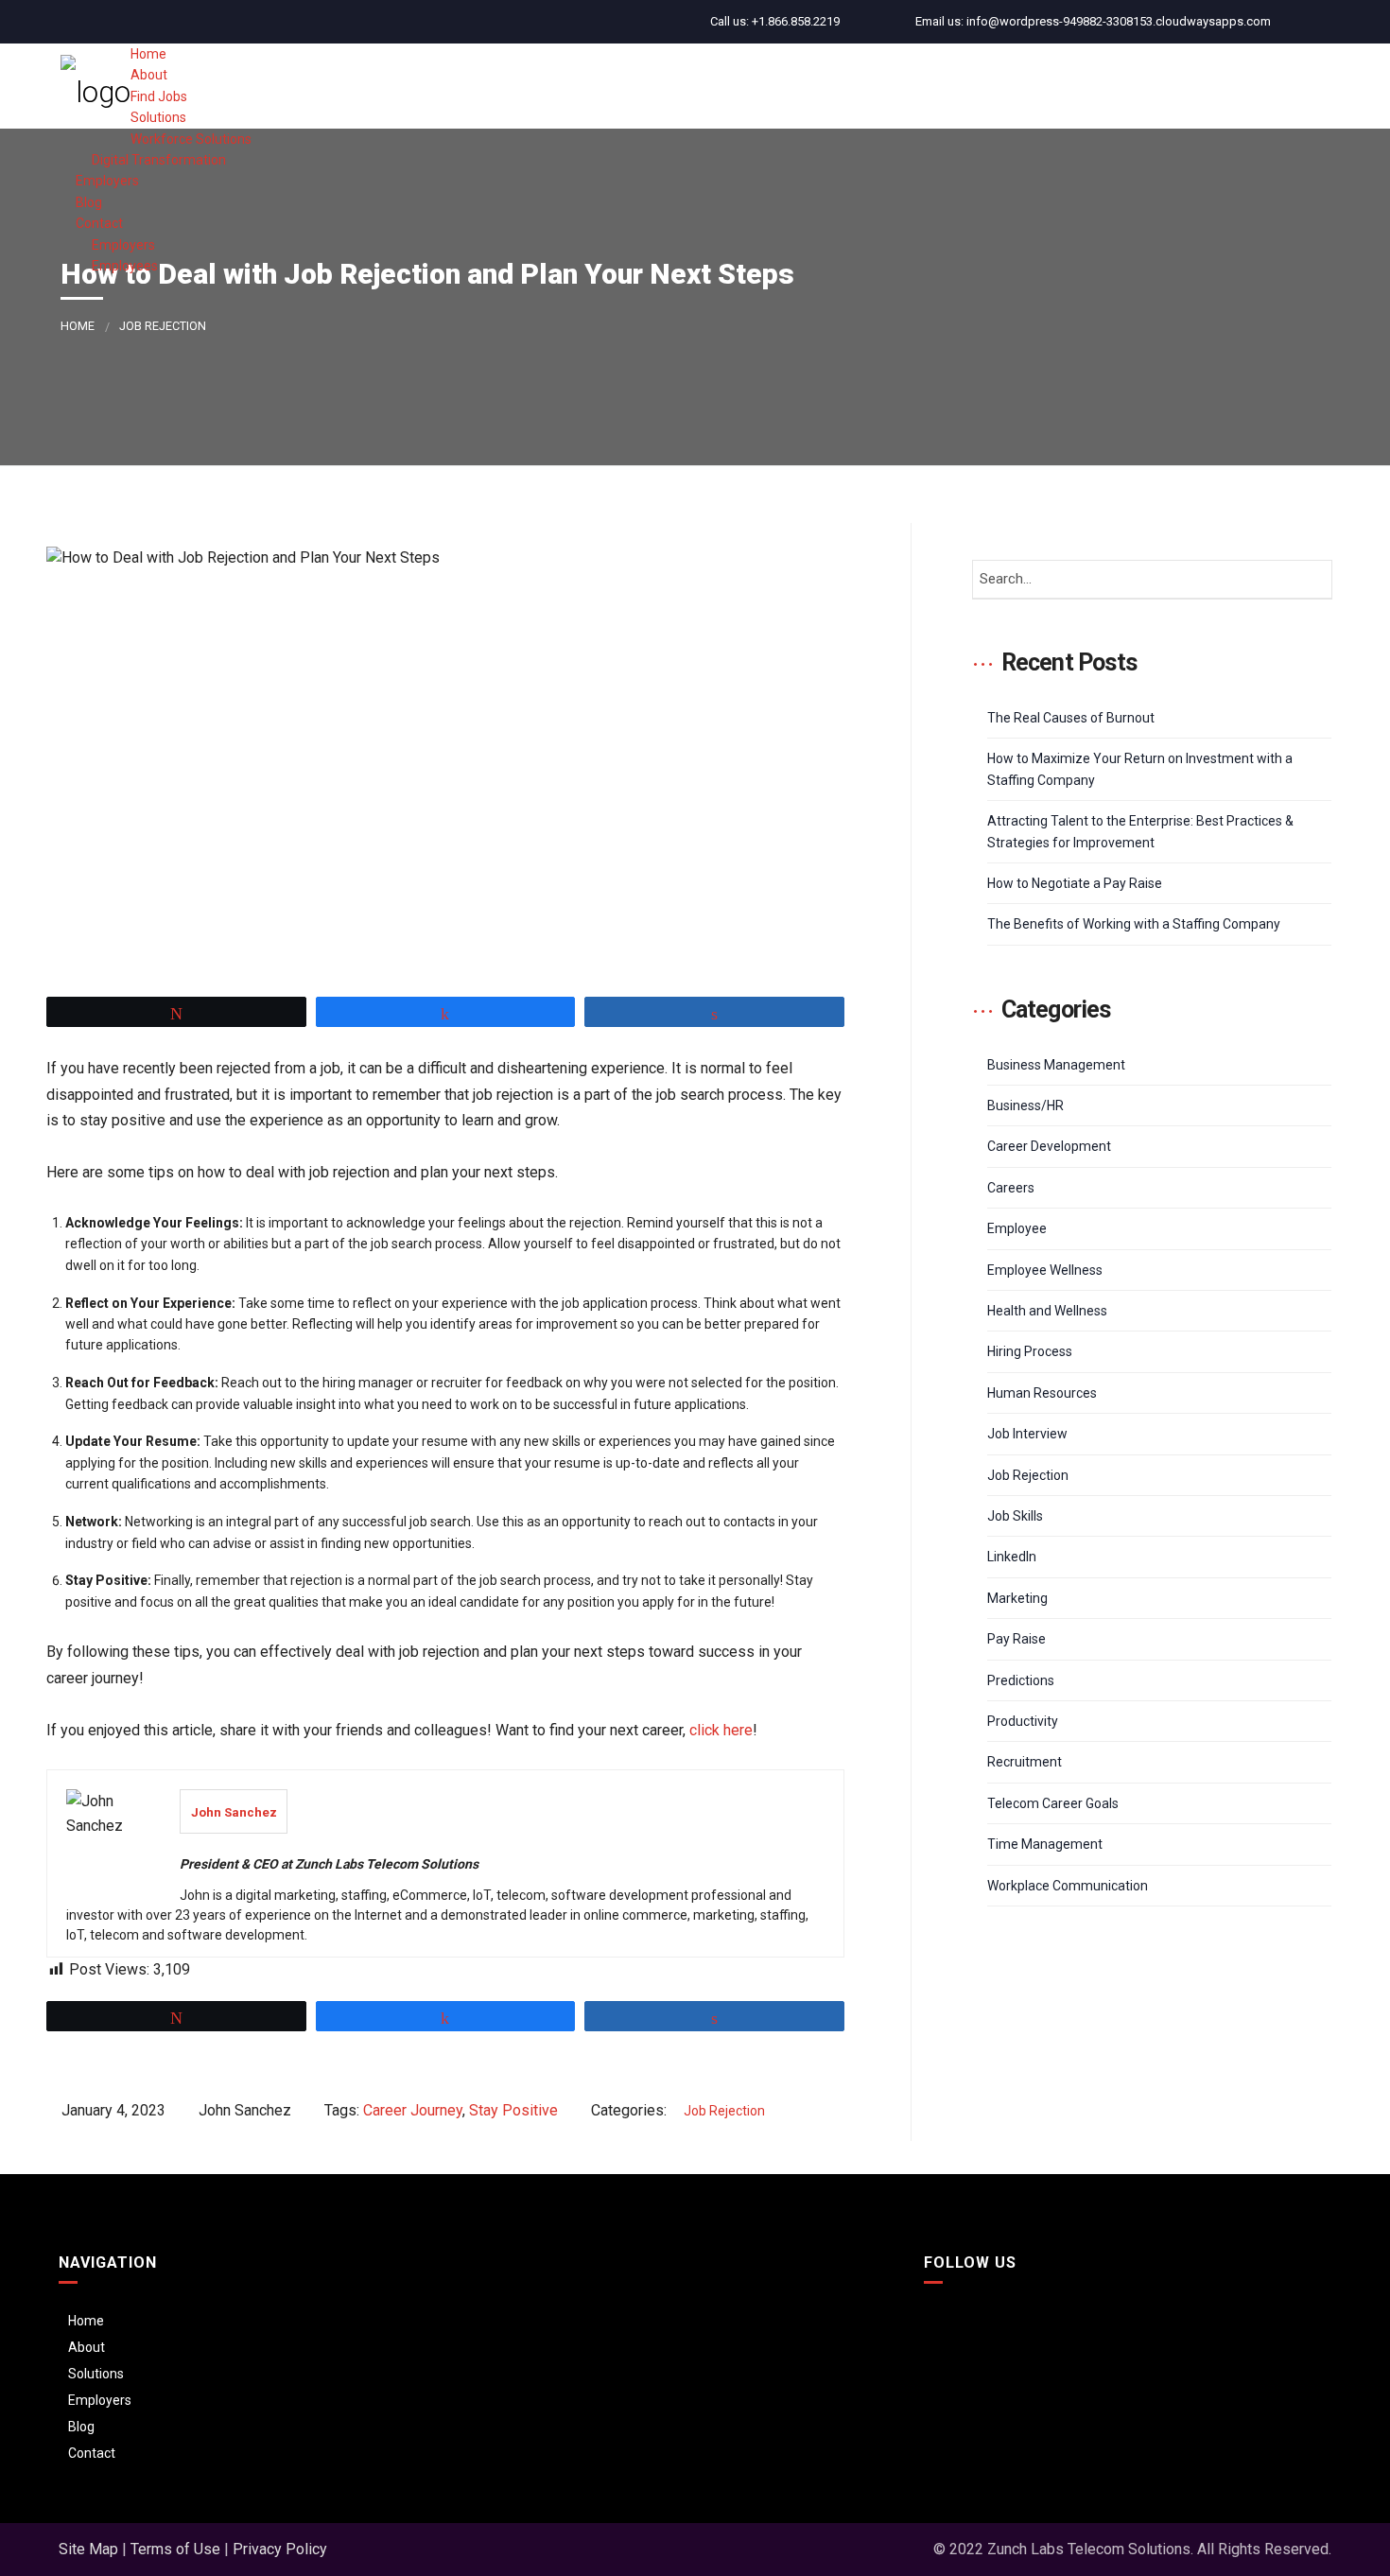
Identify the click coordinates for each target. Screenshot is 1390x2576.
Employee (1017, 1228)
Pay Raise (1016, 1639)
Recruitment (1025, 1762)
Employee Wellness (1045, 1270)
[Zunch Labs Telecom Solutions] (96, 86)
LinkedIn (1012, 1557)
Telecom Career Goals (1053, 1803)
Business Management (1056, 1065)
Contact (92, 2453)
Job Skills (1015, 1516)
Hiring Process (1030, 1351)
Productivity (1023, 1721)
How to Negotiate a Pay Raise (1075, 883)
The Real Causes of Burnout (1071, 718)
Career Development (1049, 1146)
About (87, 2347)
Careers (1011, 1188)
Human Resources (1042, 1393)
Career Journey (413, 2110)
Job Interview (1027, 1434)
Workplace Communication (1068, 1886)
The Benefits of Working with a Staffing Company (1134, 924)
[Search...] (1312, 580)
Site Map (88, 2549)
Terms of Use (175, 2549)
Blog (81, 2427)
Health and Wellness (1047, 1311)
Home (78, 326)
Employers (100, 2400)
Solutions (96, 2374)
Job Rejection (163, 326)
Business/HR (1025, 1105)
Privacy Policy (280, 2549)
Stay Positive (513, 2110)
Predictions (1021, 1680)
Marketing (1017, 1598)
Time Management (1045, 1844)
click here (721, 1730)
